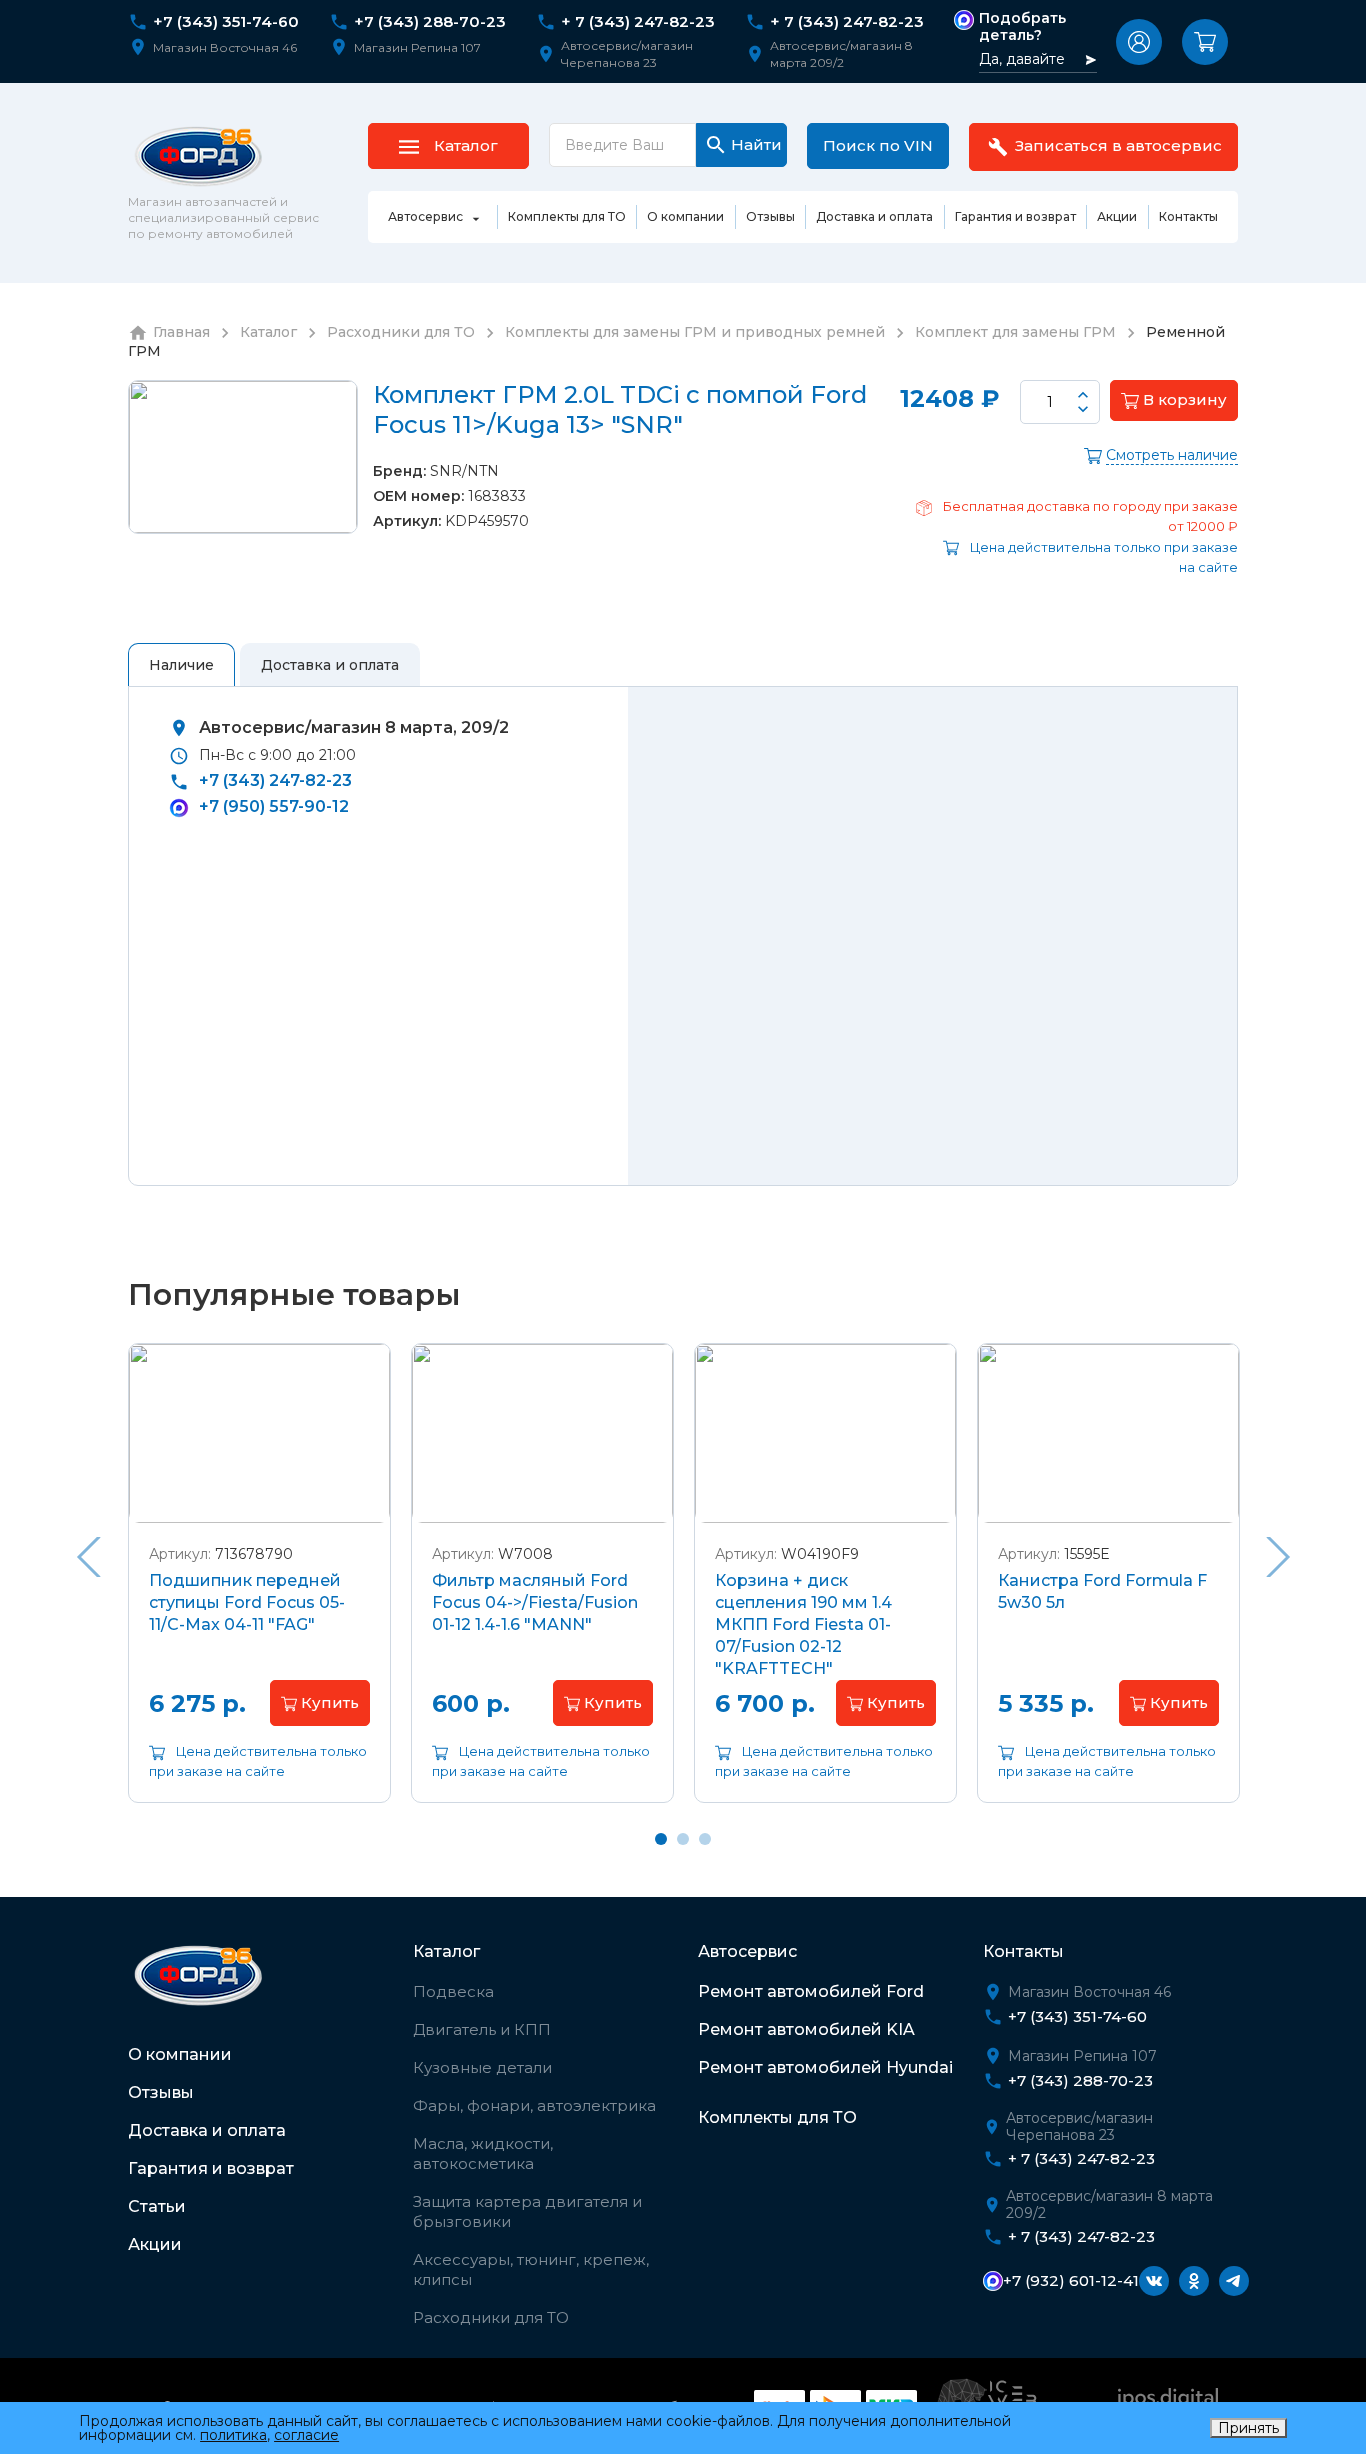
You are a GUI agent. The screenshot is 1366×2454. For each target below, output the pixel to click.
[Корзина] (1205, 42)
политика (233, 2435)
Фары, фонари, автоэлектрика (534, 2105)
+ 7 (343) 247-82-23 (638, 22)
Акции (155, 2244)
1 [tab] (661, 1839)
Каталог (446, 1951)
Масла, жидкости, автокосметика (483, 2153)
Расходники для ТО (491, 2317)
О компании (180, 2054)
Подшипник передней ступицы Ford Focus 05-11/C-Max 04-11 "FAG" (247, 1602)
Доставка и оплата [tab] (330, 665)
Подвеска (453, 1991)
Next (1278, 1557)
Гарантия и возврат (211, 2168)
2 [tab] (683, 1839)
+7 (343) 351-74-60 (226, 22)
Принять (1248, 2428)
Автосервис (747, 1951)
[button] (1139, 42)
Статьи (157, 2206)
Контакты (1023, 1951)
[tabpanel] (259, 1588)
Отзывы (161, 2092)
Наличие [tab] (181, 665)
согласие (306, 2435)
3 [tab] (705, 1839)
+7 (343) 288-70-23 (430, 22)
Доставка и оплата (207, 2130)
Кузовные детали (482, 2067)
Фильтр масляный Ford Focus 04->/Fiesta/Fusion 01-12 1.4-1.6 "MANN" (535, 1602)
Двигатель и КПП (482, 2029)
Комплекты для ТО (777, 2117)
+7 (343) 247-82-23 (275, 780)
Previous (88, 1557)
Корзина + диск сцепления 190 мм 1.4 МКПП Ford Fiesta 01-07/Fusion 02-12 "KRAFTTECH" (803, 1624)
